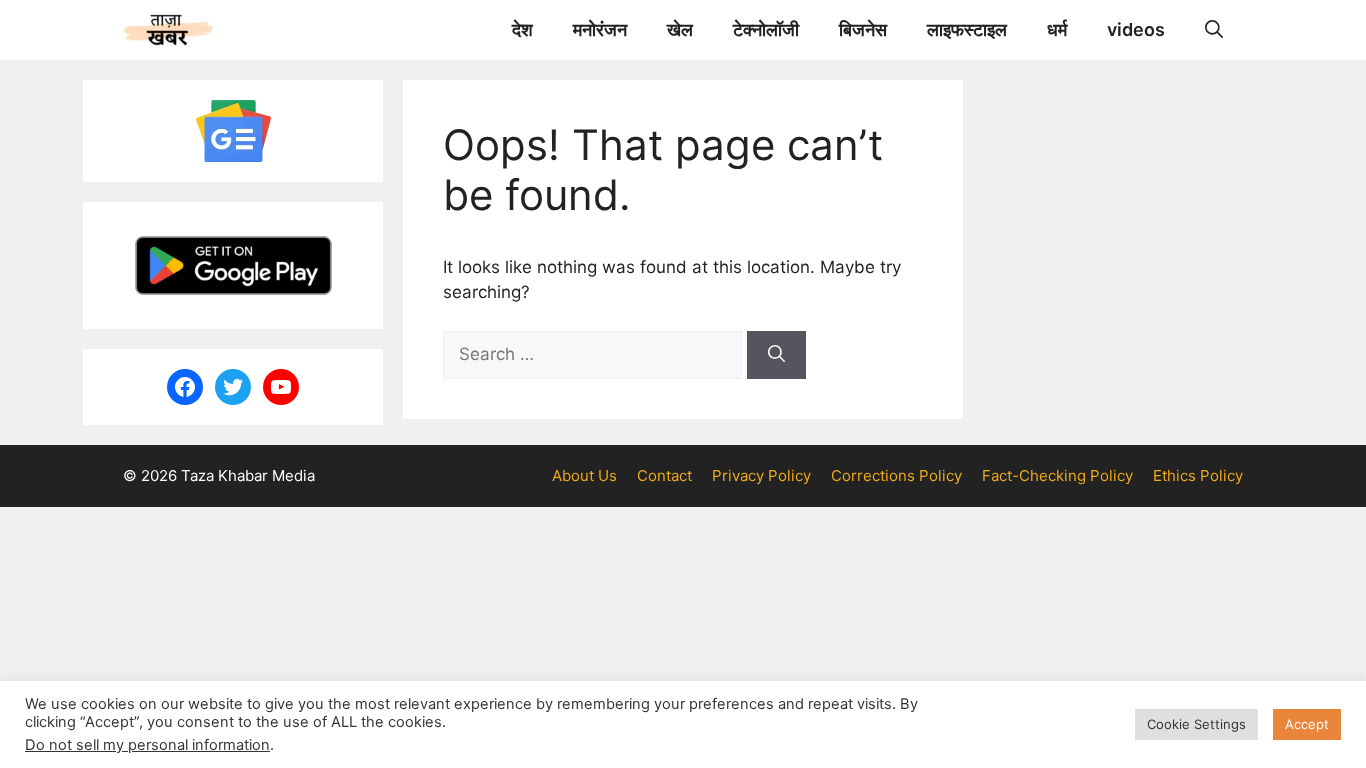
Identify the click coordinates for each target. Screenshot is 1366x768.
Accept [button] (1307, 724)
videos (1136, 29)
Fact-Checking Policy (1057, 475)
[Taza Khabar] (168, 30)
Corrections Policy (896, 475)
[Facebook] (185, 387)
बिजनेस (863, 29)
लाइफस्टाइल (967, 29)
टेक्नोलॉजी (766, 29)
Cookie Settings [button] (1196, 724)
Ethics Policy (1198, 475)
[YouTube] (281, 387)
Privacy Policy (761, 475)
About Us (584, 475)
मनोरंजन (600, 29)
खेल (680, 29)
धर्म (1057, 29)
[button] (1214, 30)
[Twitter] (233, 387)
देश (522, 29)
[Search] (776, 355)
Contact (664, 475)
